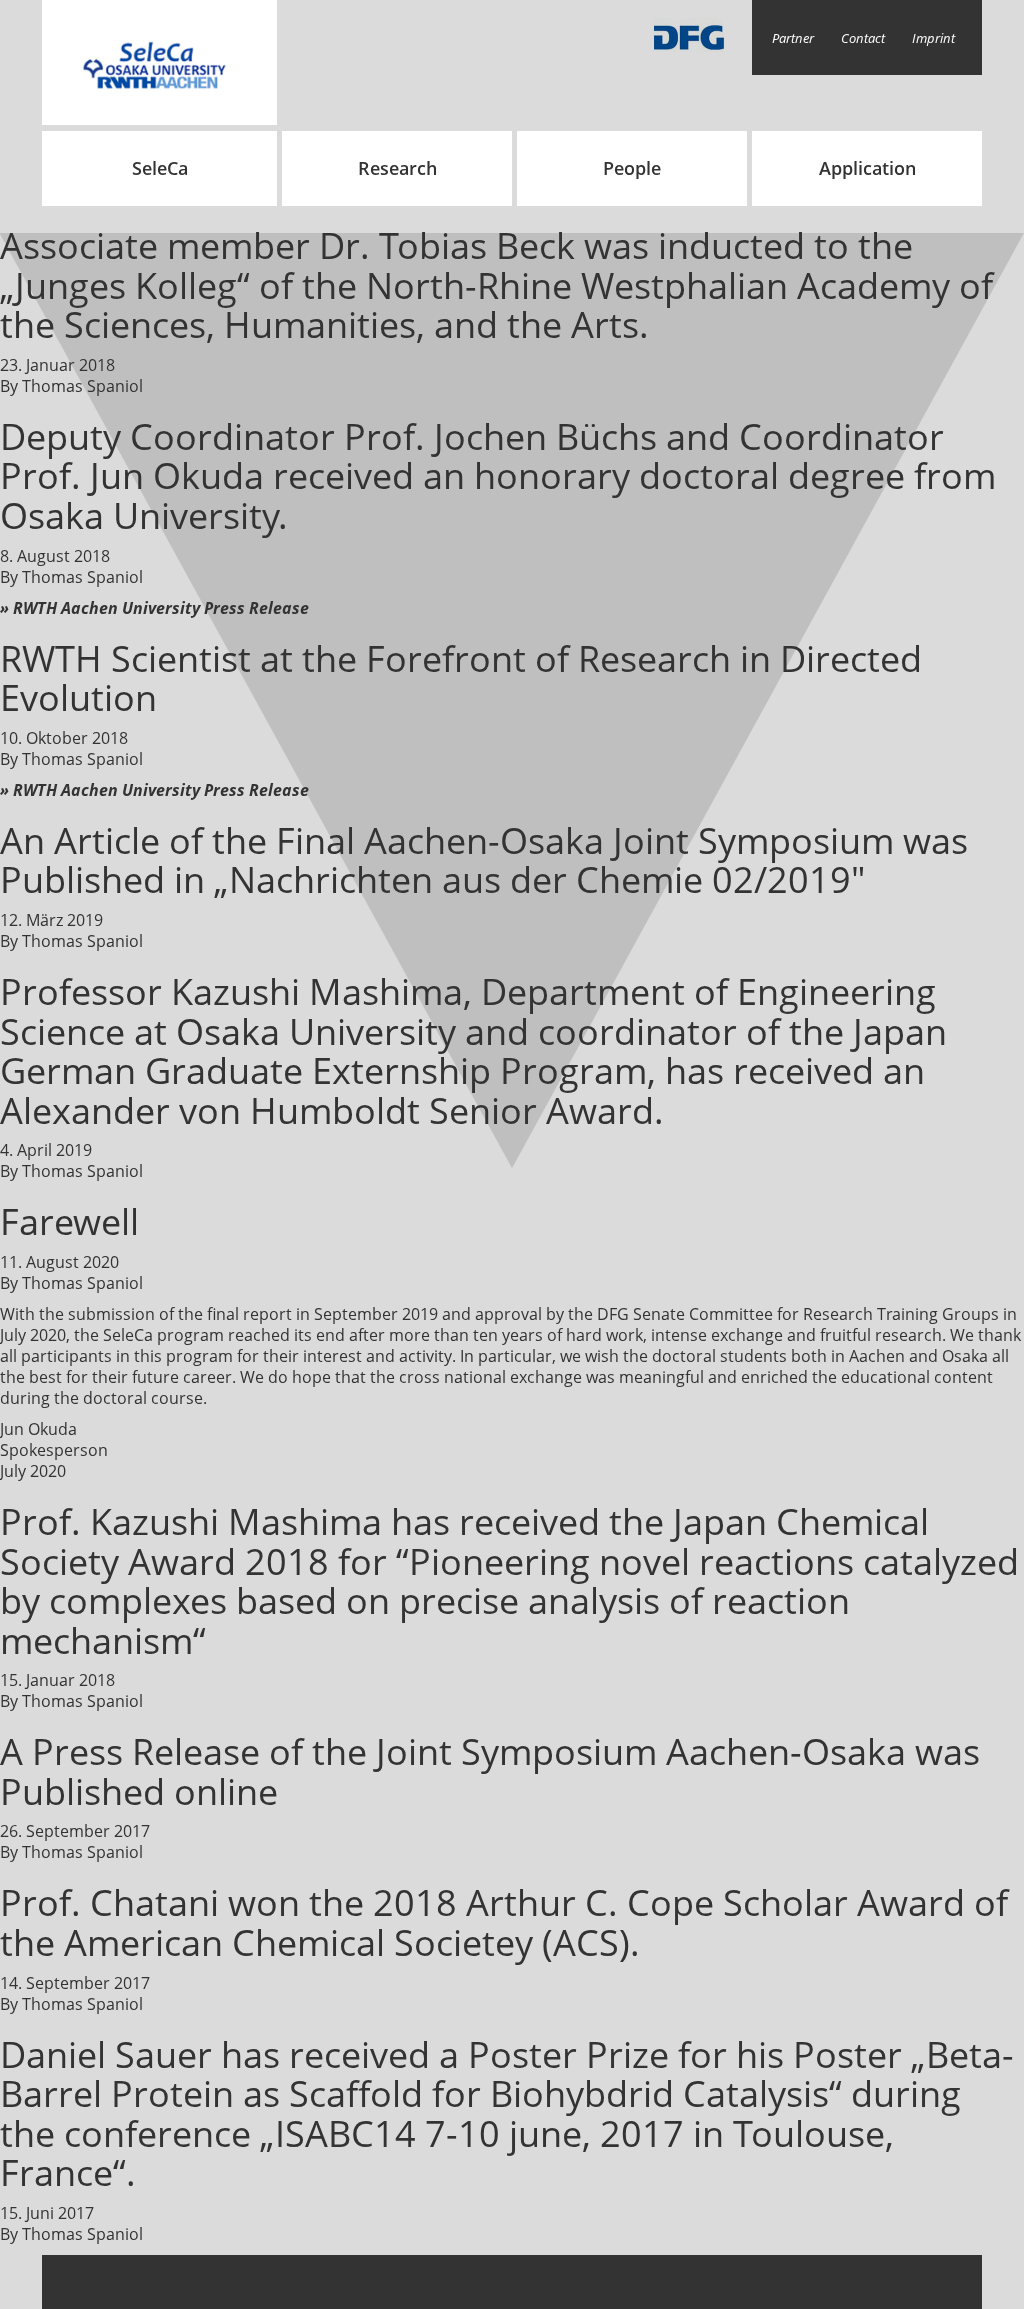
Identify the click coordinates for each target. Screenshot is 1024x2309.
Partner (793, 38)
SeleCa (160, 168)
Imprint (933, 38)
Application (867, 168)
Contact (863, 38)
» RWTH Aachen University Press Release (154, 608)
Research (397, 168)
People (632, 168)
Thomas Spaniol (82, 386)
